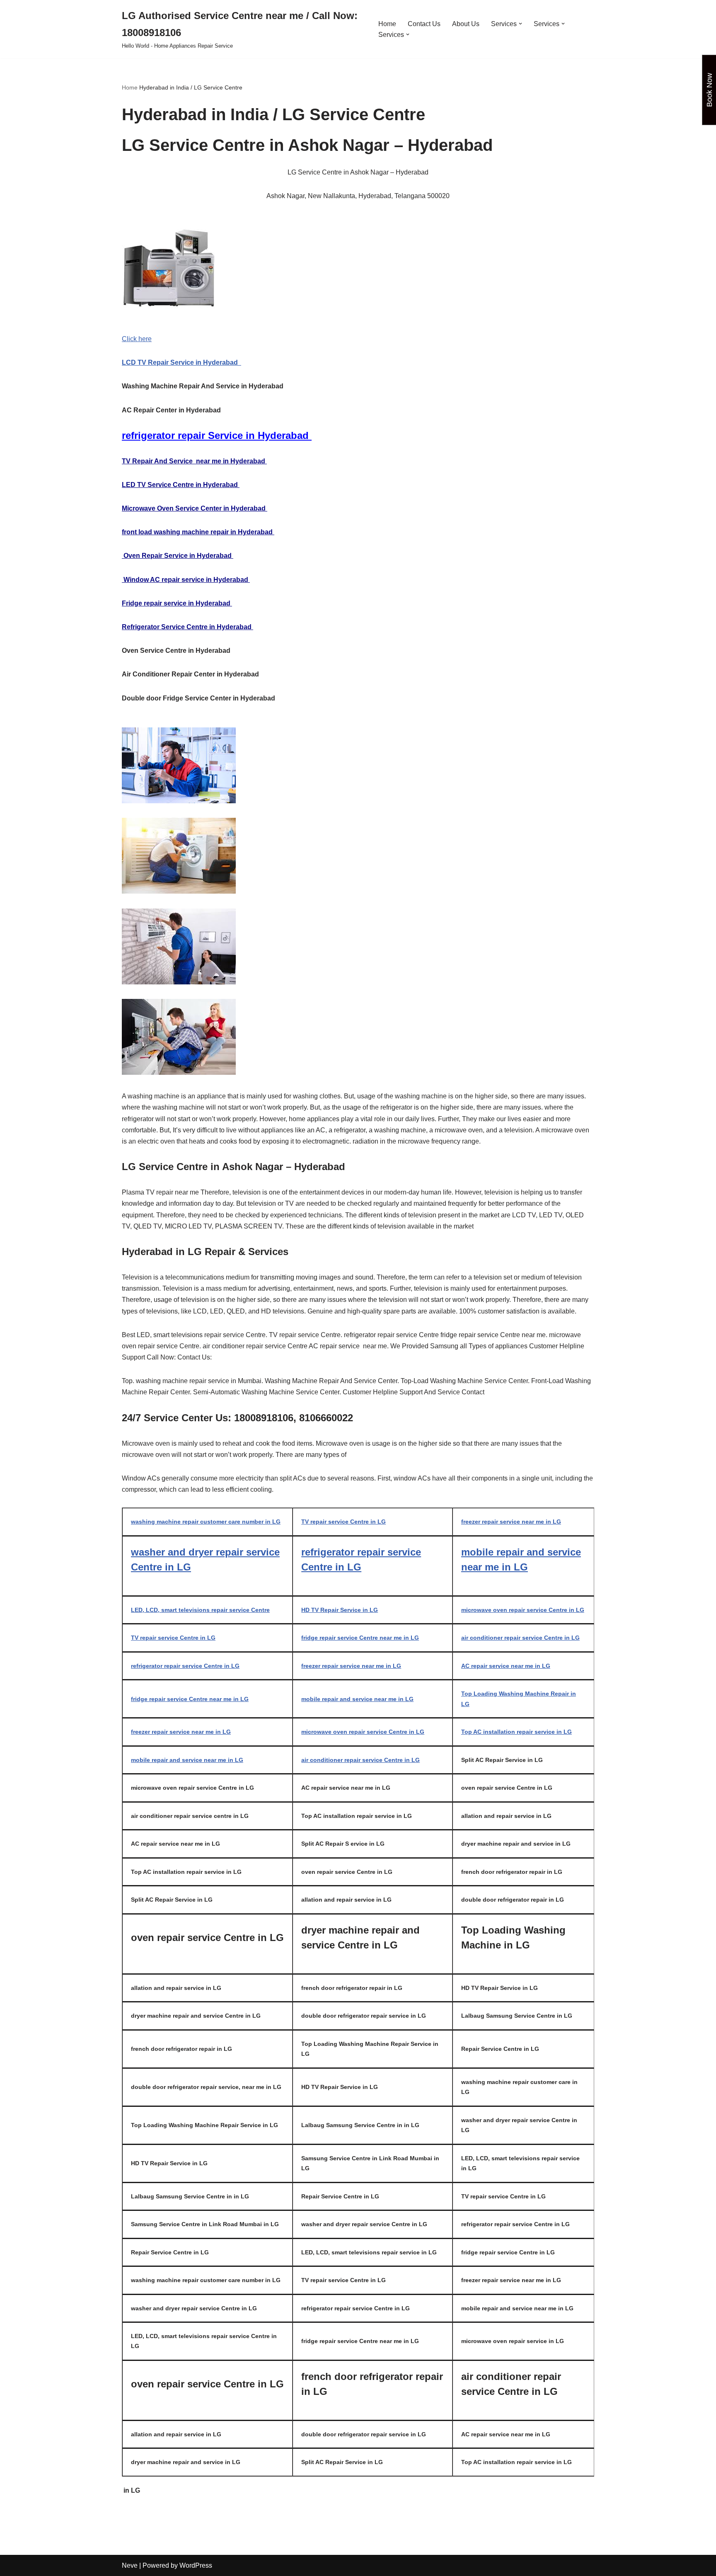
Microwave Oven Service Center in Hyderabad (195, 508)
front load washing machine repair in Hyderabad (198, 532)
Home (387, 24)
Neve (130, 2565)
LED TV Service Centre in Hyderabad (181, 485)
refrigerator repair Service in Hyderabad (217, 435)
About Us (466, 24)
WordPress (196, 2565)
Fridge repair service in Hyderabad (177, 603)
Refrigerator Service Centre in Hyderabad (187, 627)
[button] (520, 24)
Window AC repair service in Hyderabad (186, 580)
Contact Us (424, 24)
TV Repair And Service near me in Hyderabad (194, 461)
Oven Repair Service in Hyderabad (178, 556)
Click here (137, 339)
